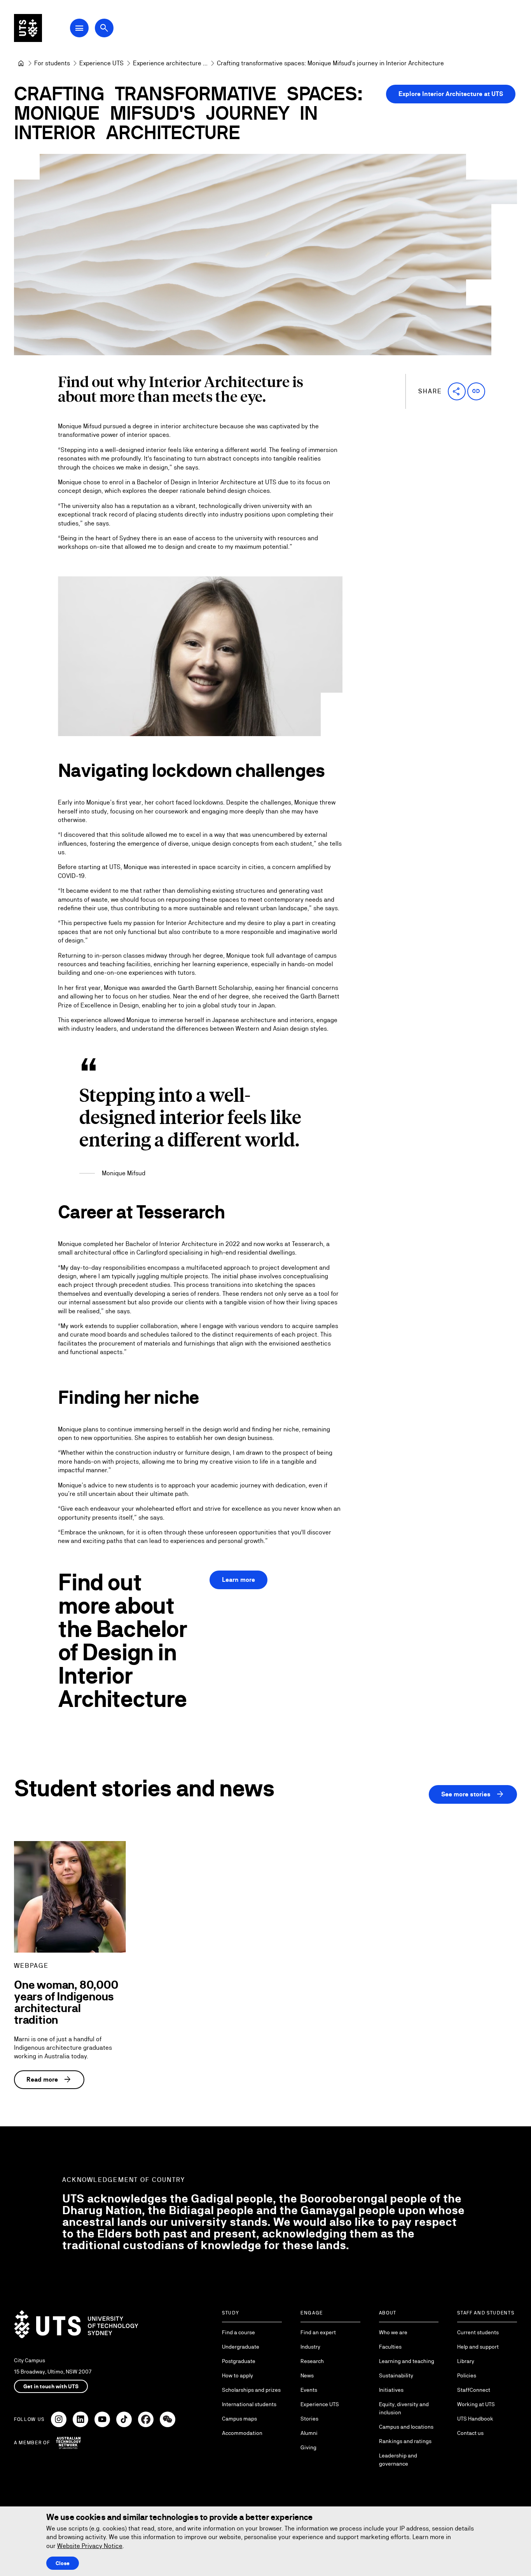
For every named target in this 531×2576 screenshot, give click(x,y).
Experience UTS (320, 2404)
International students (249, 2404)
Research (312, 2361)
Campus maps (239, 2419)
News (307, 2375)
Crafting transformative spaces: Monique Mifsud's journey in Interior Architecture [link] (330, 63)
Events (309, 2390)
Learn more (238, 1580)
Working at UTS (476, 2404)
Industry (310, 2347)
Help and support (478, 2347)
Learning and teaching (407, 2361)
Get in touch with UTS (51, 2386)
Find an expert (318, 2332)
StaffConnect (474, 2390)
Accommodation (242, 2433)
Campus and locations (406, 2427)
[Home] (21, 63)
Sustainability (396, 2375)
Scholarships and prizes (251, 2390)
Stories (309, 2419)
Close (63, 2563)
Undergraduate (241, 2347)
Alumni (309, 2433)
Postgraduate (239, 2361)
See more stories (473, 1794)
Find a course (238, 2332)
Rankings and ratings (405, 2441)
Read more (49, 2080)
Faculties (390, 2347)
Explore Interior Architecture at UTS (451, 94)
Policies (467, 2375)
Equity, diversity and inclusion (404, 2408)
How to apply (238, 2375)
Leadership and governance (398, 2460)
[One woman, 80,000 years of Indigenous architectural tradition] (70, 1897)
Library (466, 2361)
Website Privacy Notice (90, 2546)
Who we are (393, 2332)
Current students (478, 2332)
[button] (457, 391)
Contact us (470, 2433)
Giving (308, 2447)
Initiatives (391, 2390)
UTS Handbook (475, 2419)
